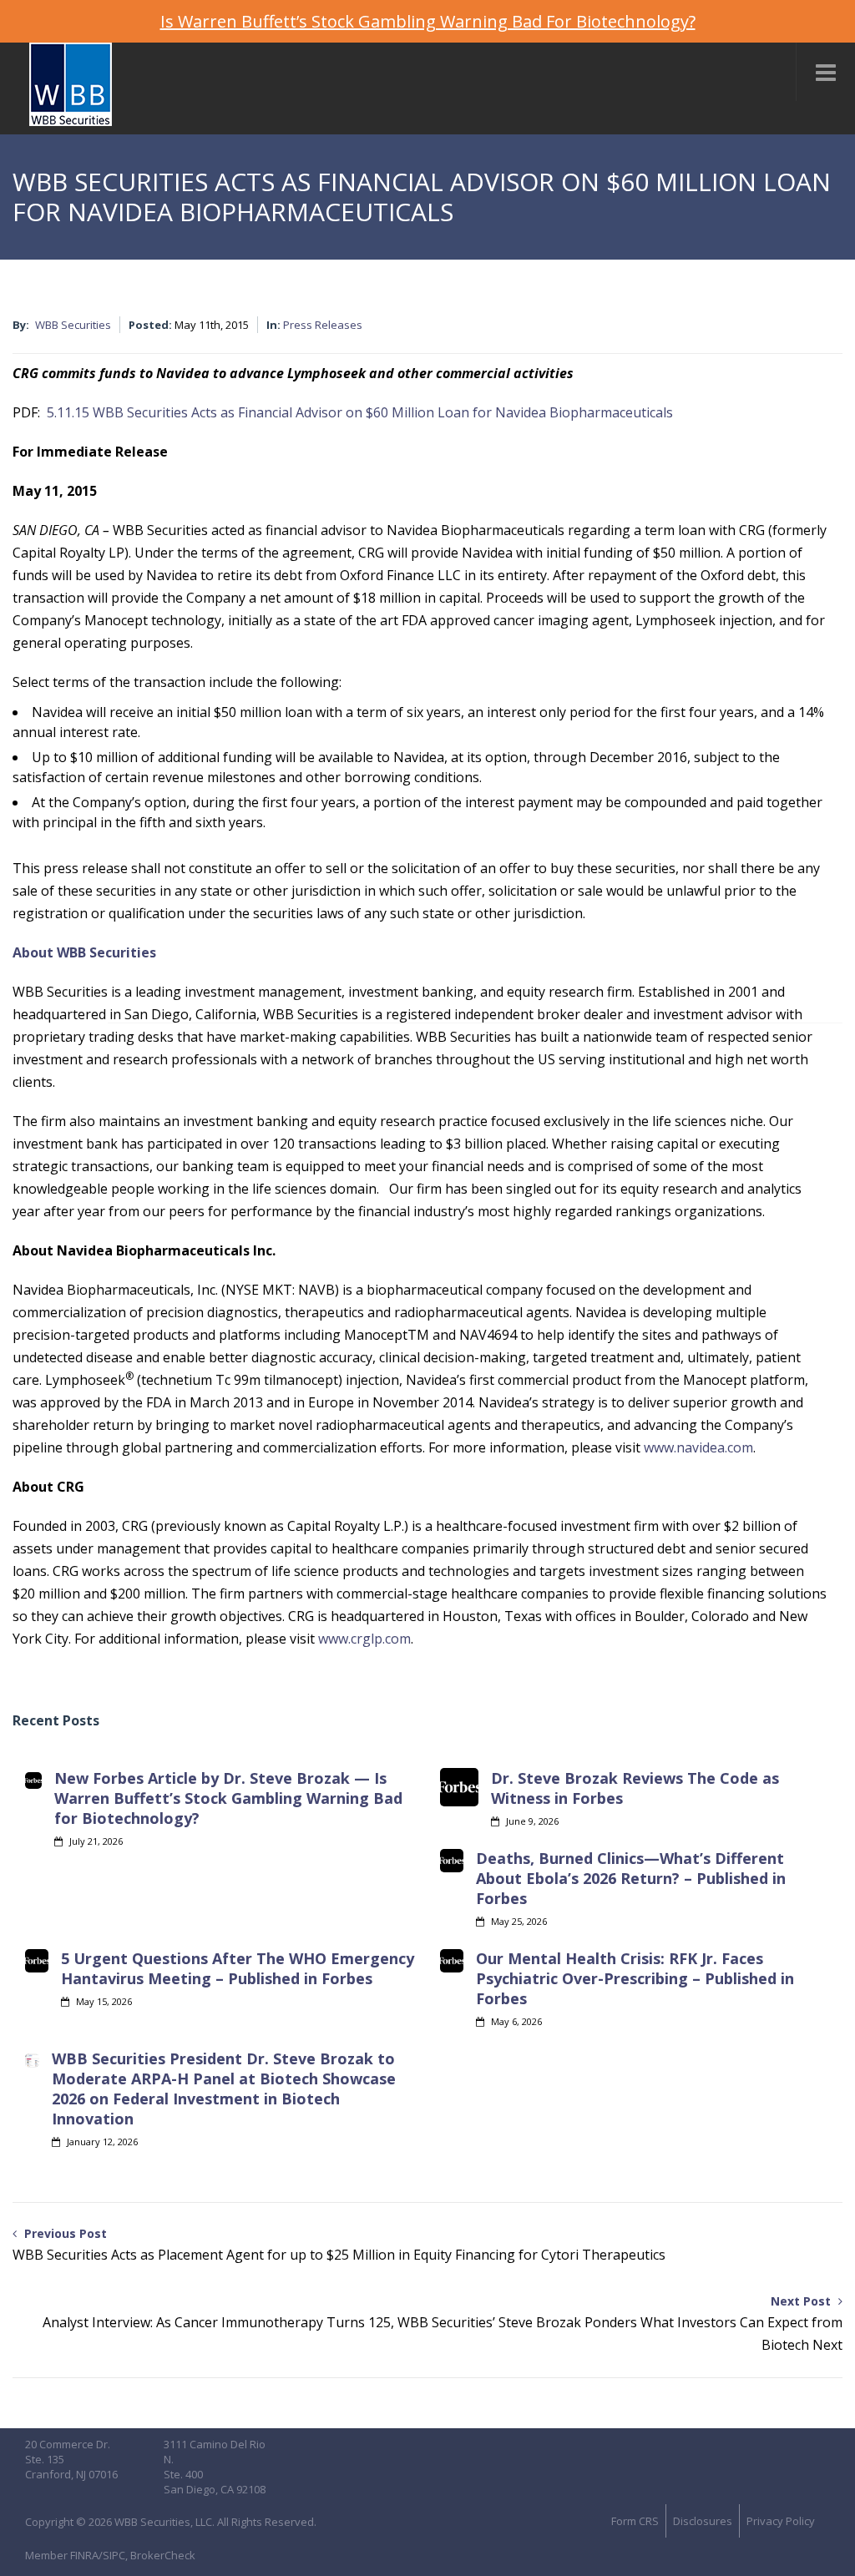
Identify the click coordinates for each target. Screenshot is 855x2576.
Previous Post (339, 2245)
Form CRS (635, 2521)
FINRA (84, 2555)
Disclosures (703, 2521)
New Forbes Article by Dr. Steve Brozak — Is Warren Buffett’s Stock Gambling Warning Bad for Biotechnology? (228, 1798)
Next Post (443, 2323)
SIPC (114, 2555)
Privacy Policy (781, 2521)
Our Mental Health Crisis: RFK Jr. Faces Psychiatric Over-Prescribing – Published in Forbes (635, 1978)
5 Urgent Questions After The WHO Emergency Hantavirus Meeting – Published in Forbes (238, 1968)
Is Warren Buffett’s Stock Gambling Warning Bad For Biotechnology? (428, 21)
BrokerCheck (163, 2555)
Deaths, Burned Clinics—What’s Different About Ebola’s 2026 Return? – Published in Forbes (631, 1878)
